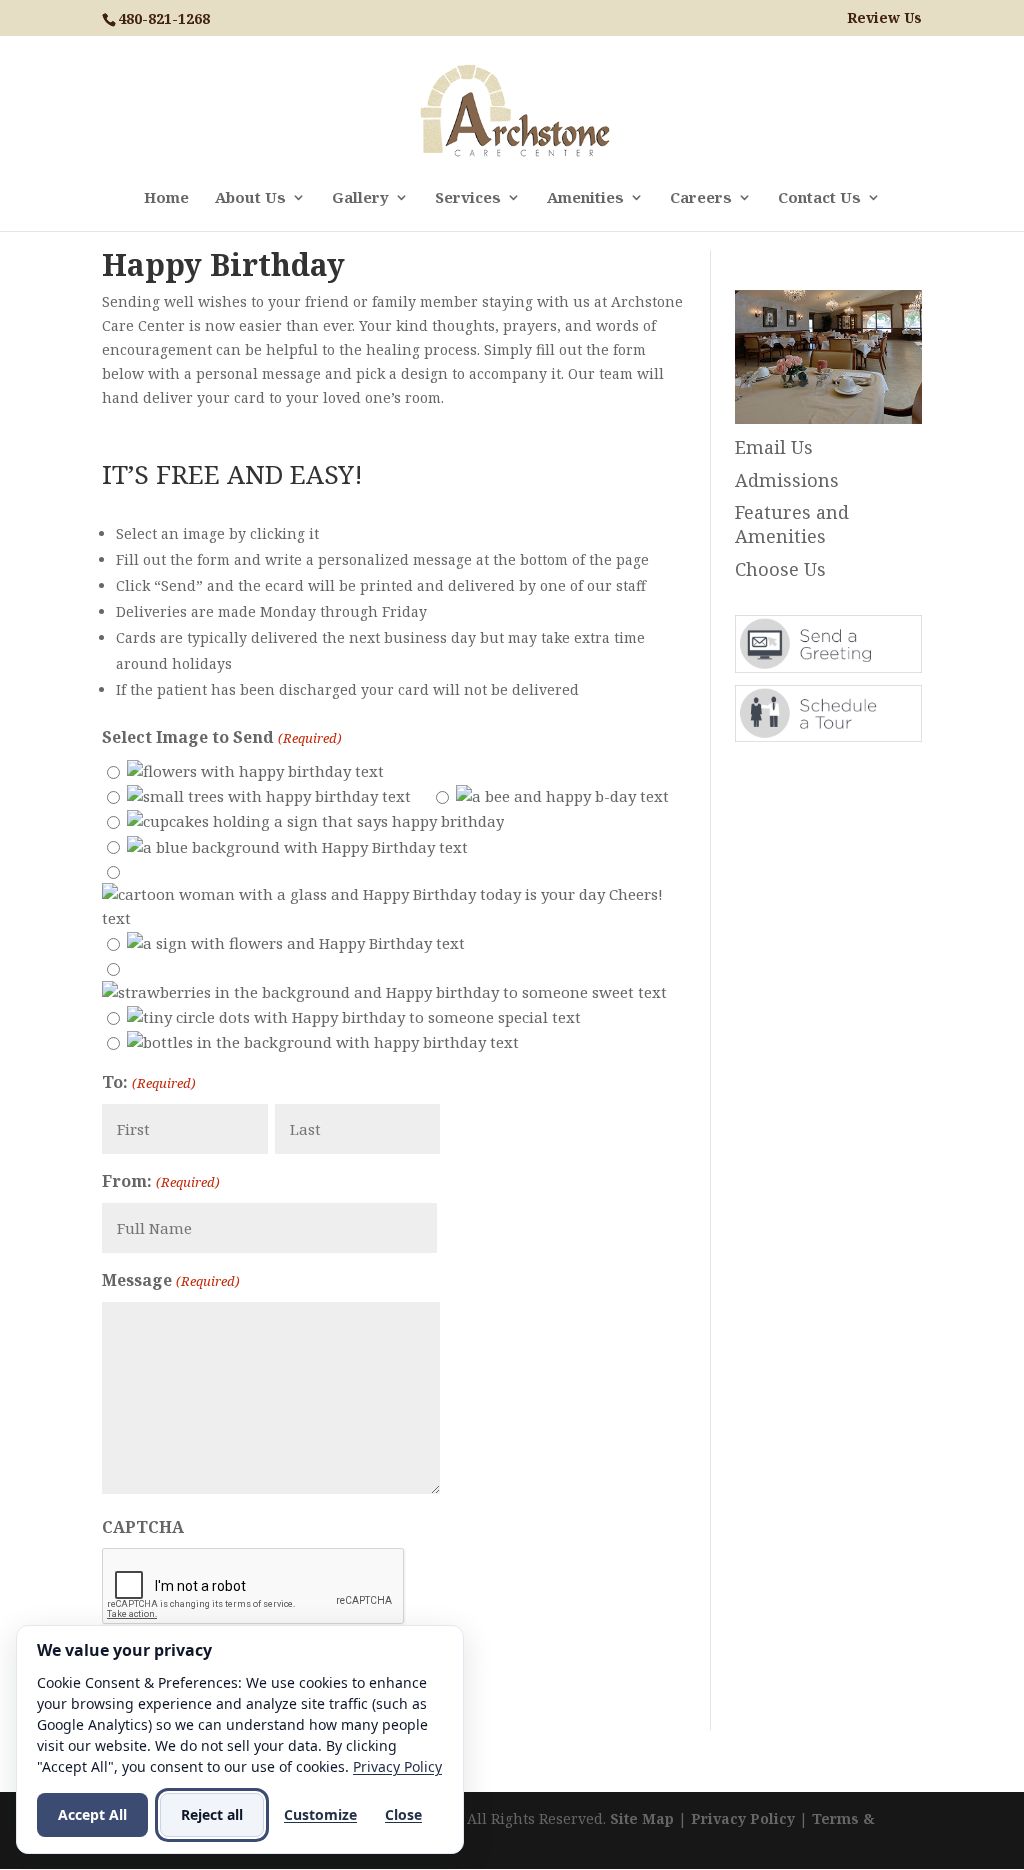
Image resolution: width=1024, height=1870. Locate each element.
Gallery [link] (360, 198)
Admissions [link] (787, 480)
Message (170, 1280)
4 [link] (853, 383)
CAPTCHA (143, 1527)
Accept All (92, 1814)
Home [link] (166, 198)
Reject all (212, 1814)
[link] (514, 109)
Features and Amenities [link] (792, 524)
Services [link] (468, 198)
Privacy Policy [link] (743, 1818)
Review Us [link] (884, 18)
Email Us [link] (774, 447)
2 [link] (819, 383)
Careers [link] (701, 198)
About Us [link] (250, 198)
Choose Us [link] (780, 569)
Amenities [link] (585, 198)
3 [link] (836, 383)
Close (403, 1814)
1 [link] (802, 383)
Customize (320, 1814)
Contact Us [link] (819, 198)
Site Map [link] (642, 1818)
